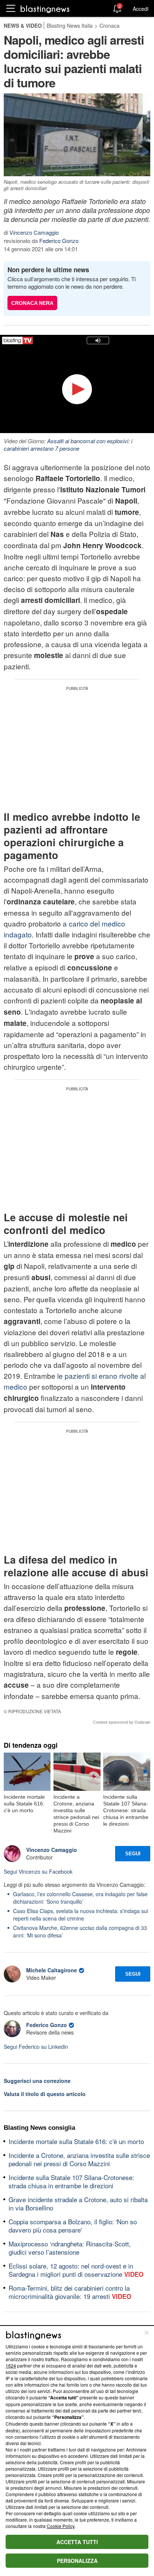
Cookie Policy (61, 2526)
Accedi (141, 9)
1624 (11, 2365)
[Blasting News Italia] (45, 9)
